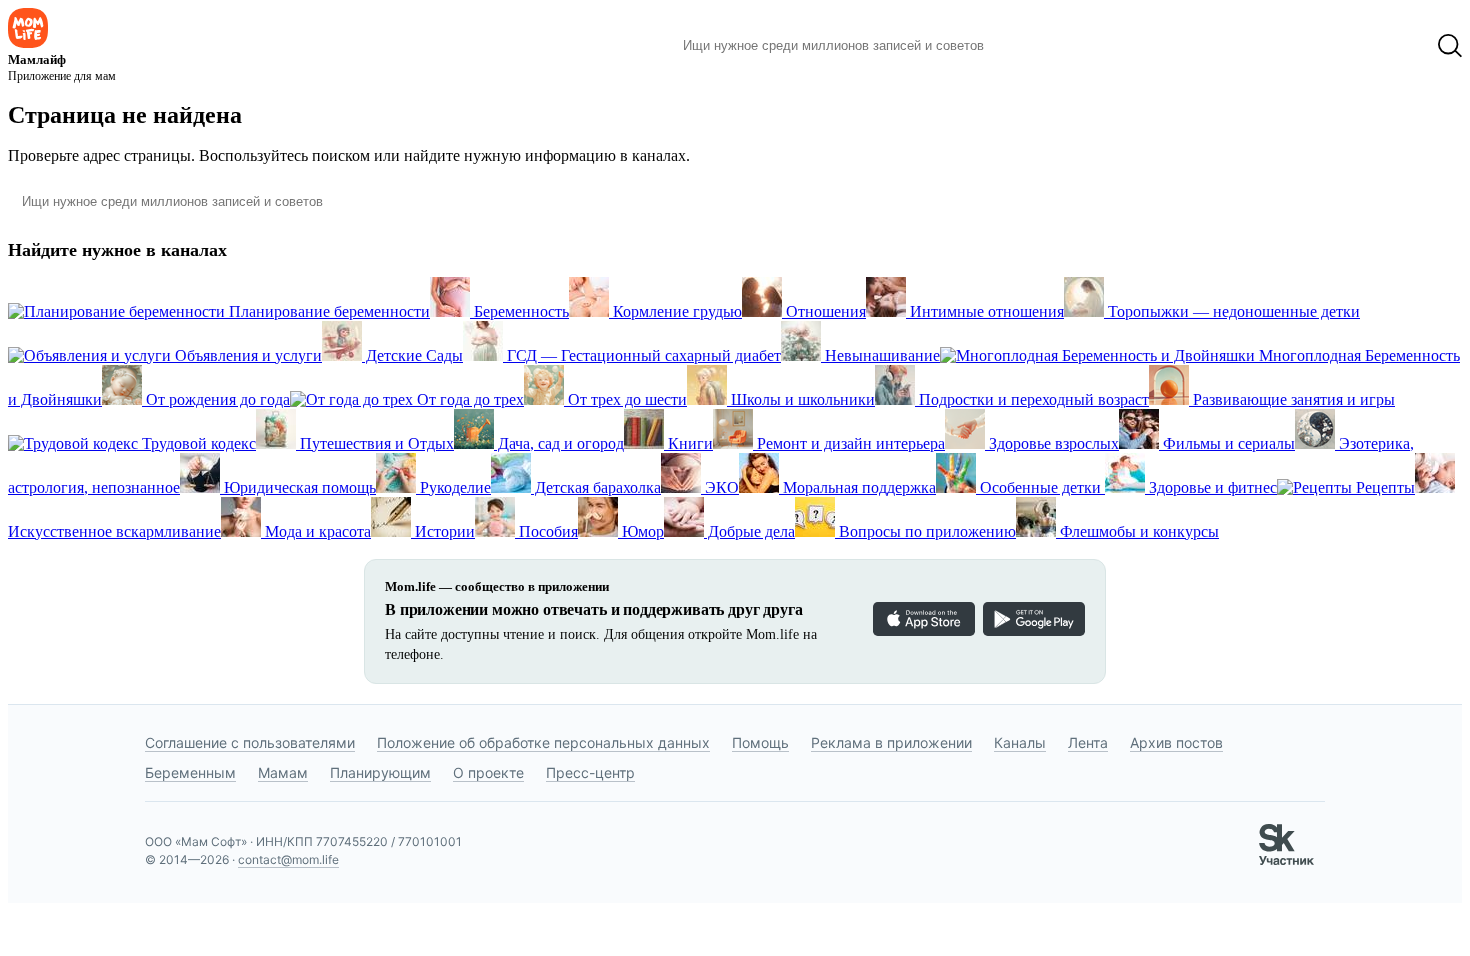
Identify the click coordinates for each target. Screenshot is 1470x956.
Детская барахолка (596, 487)
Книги (688, 443)
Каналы (1020, 742)
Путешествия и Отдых (375, 443)
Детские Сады (412, 355)
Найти (1029, 46)
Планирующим (380, 772)
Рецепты (1383, 487)
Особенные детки (1040, 487)
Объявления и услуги (246, 355)
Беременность (519, 311)
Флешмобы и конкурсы (1137, 531)
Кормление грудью (675, 311)
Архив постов (1176, 742)
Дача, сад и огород (559, 443)
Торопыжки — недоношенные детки (1232, 311)
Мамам (283, 772)
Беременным (190, 772)
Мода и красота (316, 531)
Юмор (641, 531)
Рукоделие (453, 487)
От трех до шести (625, 399)
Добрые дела (749, 531)
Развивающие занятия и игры (1292, 399)
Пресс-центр (590, 772)
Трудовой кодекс (197, 443)
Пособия (546, 531)
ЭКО (720, 487)
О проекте (488, 772)
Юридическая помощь (298, 487)
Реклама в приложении (891, 742)
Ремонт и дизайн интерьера (849, 443)
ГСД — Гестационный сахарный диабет (642, 355)
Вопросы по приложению (925, 531)
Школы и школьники (801, 399)
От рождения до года (216, 399)
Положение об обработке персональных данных (543, 742)
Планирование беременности (327, 311)
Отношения (824, 311)
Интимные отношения (985, 311)
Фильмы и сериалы (1227, 443)
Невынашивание (880, 355)
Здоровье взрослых (1052, 443)
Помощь (760, 742)
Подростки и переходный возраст (1032, 399)
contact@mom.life (288, 859)
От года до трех (468, 399)
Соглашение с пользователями (250, 742)
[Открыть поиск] (1450, 46)
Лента (1088, 742)
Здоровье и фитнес (1211, 487)
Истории (443, 531)
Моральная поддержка (857, 487)
